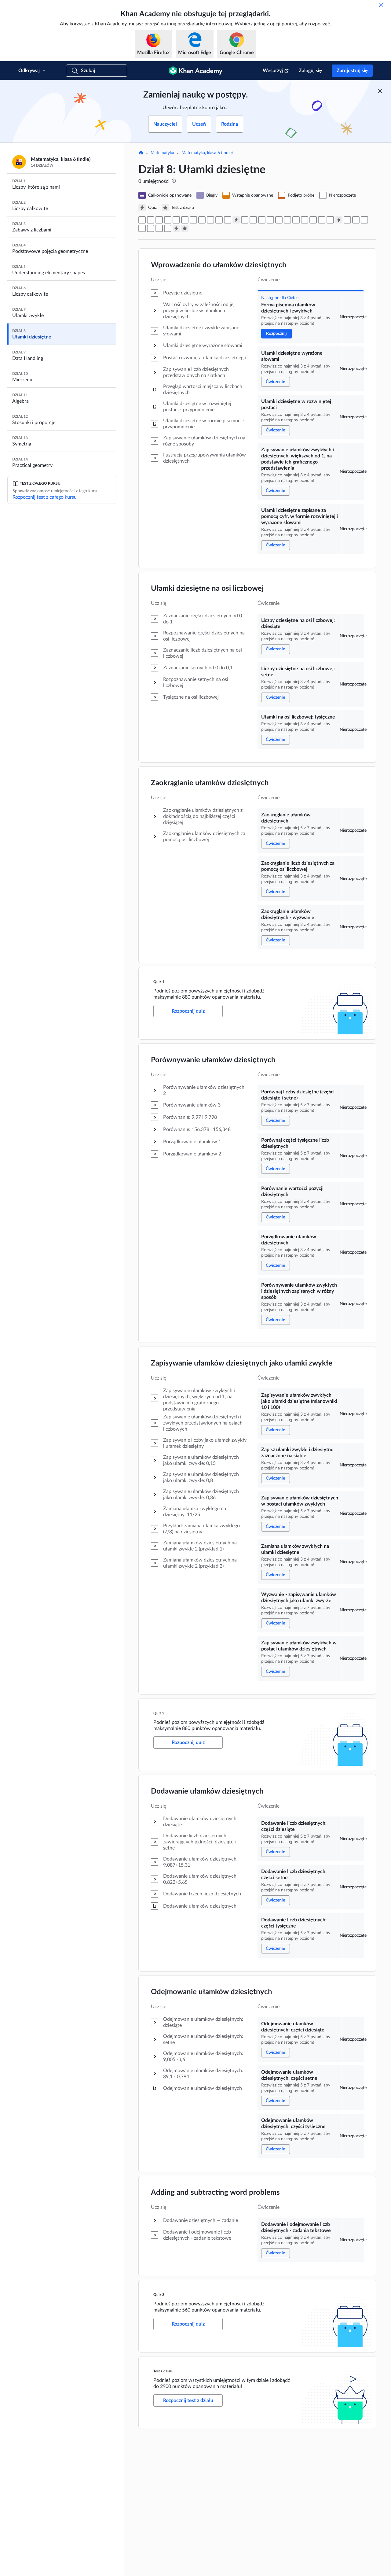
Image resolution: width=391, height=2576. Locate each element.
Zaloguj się (310, 71)
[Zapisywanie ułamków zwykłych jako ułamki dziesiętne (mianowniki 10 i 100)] (287, 220)
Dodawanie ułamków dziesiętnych (207, 1791)
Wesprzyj (273, 71)
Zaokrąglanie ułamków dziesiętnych (210, 783)
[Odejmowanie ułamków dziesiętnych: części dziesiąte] (142, 228)
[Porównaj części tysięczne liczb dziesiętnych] (253, 220)
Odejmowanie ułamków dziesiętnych (212, 1992)
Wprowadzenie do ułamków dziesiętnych (219, 265)
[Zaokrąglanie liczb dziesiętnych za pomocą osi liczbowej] (219, 220)
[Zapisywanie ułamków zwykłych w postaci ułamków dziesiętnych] (330, 220)
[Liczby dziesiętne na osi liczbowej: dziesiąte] (185, 220)
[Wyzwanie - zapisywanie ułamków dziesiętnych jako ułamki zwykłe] (322, 220)
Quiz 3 (159, 2295)
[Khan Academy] (196, 71)
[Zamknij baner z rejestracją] (380, 91)
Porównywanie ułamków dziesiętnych (213, 1060)
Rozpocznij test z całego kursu (45, 497)
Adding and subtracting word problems (215, 2193)
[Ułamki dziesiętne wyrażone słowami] (151, 220)
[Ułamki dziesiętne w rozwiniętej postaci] (159, 220)
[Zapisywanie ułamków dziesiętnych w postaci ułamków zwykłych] (305, 220)
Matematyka (162, 153)
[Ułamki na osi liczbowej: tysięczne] (202, 220)
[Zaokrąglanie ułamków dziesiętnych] (210, 220)
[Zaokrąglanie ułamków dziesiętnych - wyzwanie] (228, 220)
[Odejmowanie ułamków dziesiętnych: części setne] (151, 228)
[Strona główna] (141, 153)
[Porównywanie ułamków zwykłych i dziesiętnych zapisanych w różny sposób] (279, 220)
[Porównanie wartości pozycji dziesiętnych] (262, 220)
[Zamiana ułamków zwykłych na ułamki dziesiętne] (313, 220)
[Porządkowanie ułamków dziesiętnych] (270, 220)
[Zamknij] (381, 5)
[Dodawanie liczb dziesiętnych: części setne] (356, 220)
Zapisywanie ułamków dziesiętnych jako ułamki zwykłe (242, 1363)
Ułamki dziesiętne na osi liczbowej (207, 589)
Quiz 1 (159, 982)
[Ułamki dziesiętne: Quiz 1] (236, 220)
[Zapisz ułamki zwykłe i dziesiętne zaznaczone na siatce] (296, 220)
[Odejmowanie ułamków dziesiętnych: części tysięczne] (159, 228)
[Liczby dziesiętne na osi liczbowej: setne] (193, 220)
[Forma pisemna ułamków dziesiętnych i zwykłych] (142, 220)
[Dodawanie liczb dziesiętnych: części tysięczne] (364, 220)
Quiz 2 (159, 1713)
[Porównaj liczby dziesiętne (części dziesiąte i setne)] (245, 220)
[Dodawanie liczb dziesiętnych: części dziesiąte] (347, 220)
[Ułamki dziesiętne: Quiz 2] (339, 220)
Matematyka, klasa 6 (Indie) (207, 153)
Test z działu (163, 2371)
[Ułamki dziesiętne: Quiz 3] (176, 228)
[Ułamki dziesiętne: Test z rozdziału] (185, 228)
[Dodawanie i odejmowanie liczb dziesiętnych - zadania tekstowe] (168, 228)
